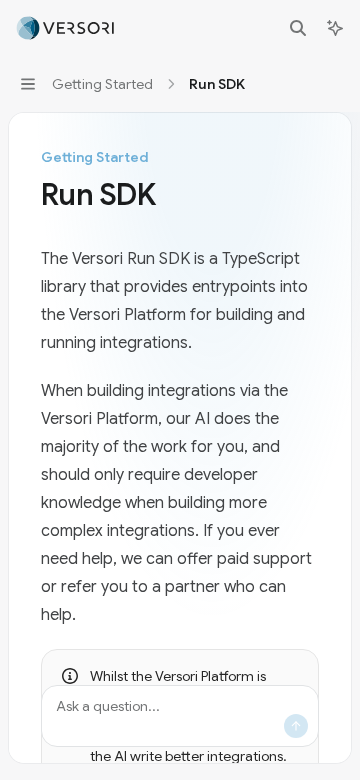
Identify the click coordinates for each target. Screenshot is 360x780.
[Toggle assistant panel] (335, 28)
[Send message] (296, 726)
